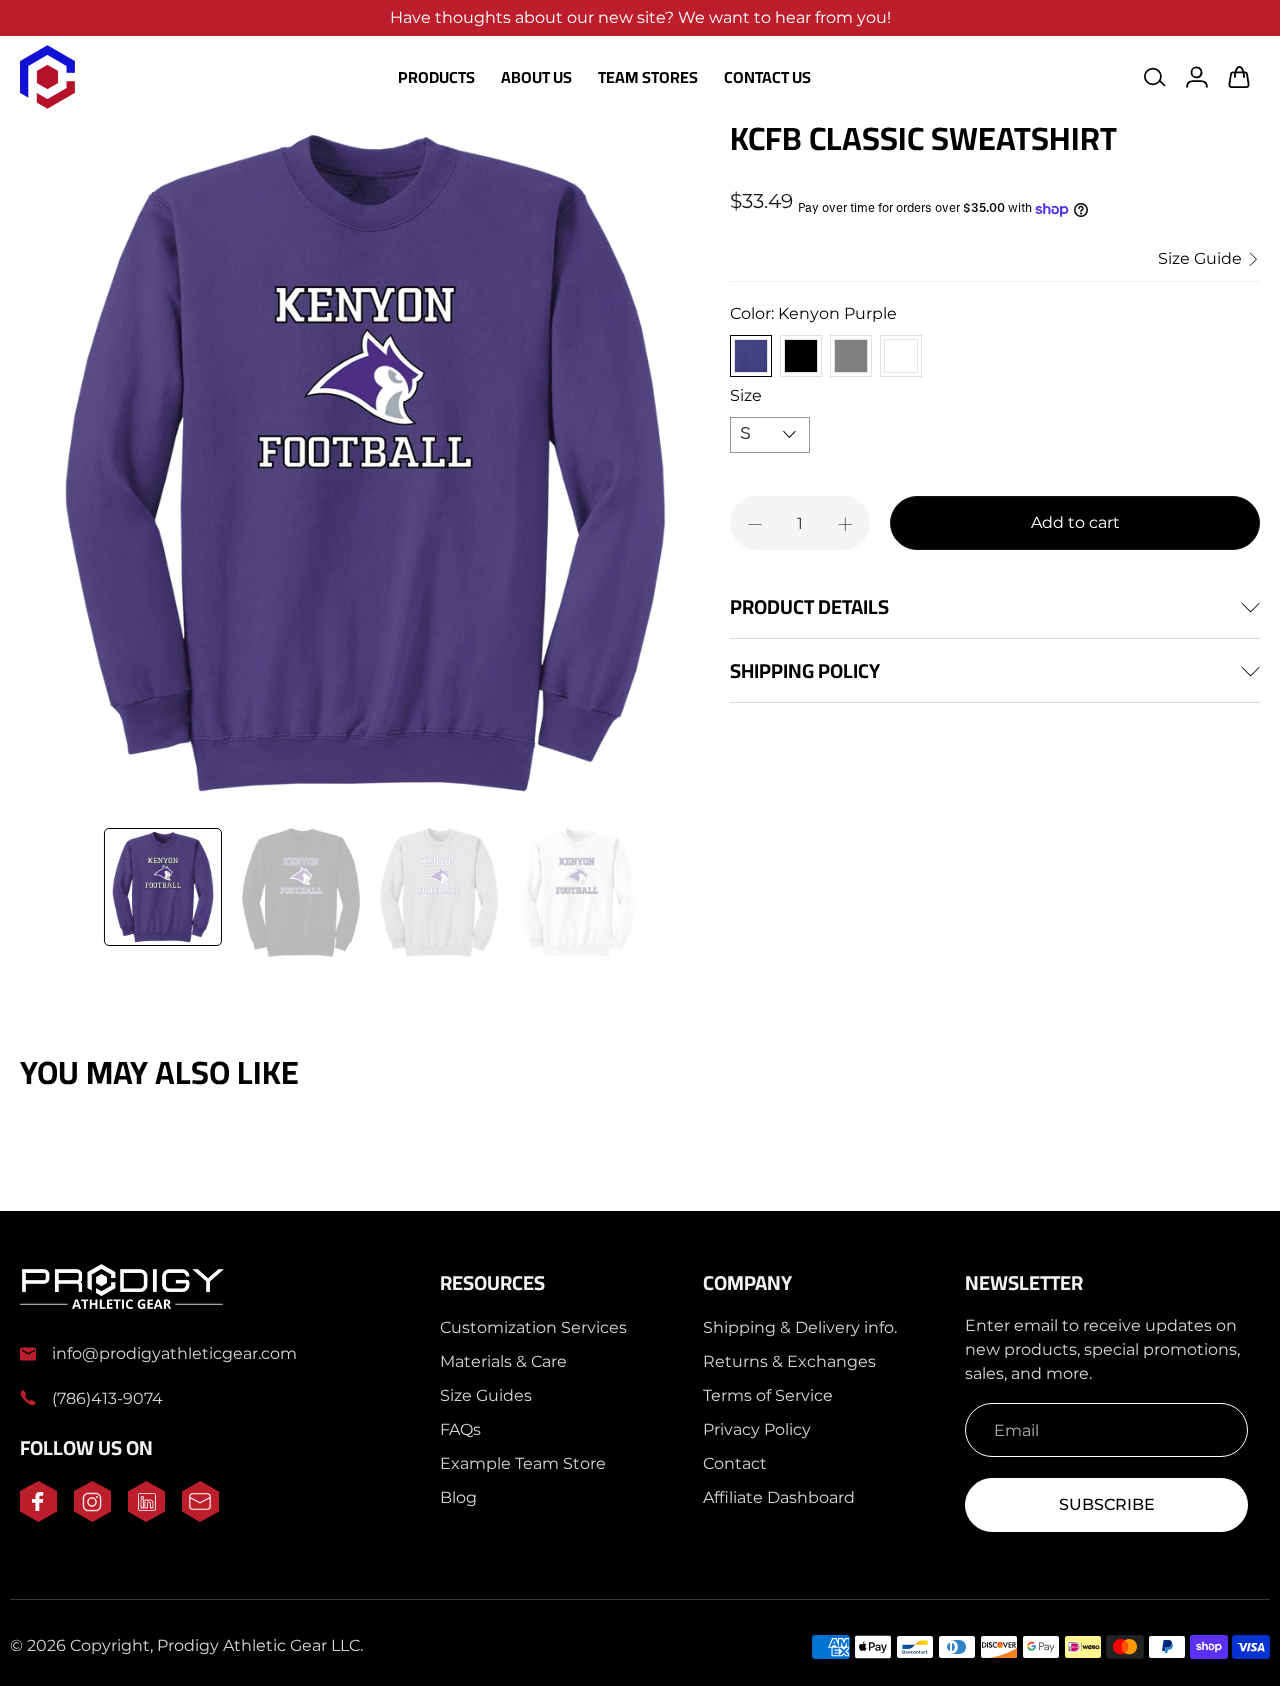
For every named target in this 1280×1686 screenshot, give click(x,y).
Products (436, 77)
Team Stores (648, 77)
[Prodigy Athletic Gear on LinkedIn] (146, 1516)
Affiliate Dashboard (779, 1497)
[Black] (801, 356)
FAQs (460, 1429)
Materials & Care (503, 1361)
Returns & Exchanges (789, 1361)
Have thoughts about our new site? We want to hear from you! (640, 17)
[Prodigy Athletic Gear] (47, 77)
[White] (901, 356)
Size (746, 396)
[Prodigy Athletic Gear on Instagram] (92, 1516)
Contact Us (767, 77)
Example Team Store (523, 1463)
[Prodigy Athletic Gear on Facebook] (38, 1516)
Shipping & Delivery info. (800, 1327)
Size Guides (486, 1395)
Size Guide (1202, 259)
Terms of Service (768, 1395)
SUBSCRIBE (1107, 1504)
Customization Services (533, 1327)
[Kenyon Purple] (751, 356)
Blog (458, 1497)
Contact (735, 1463)
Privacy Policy (757, 1429)
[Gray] (851, 356)
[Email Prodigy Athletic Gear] (200, 1516)
